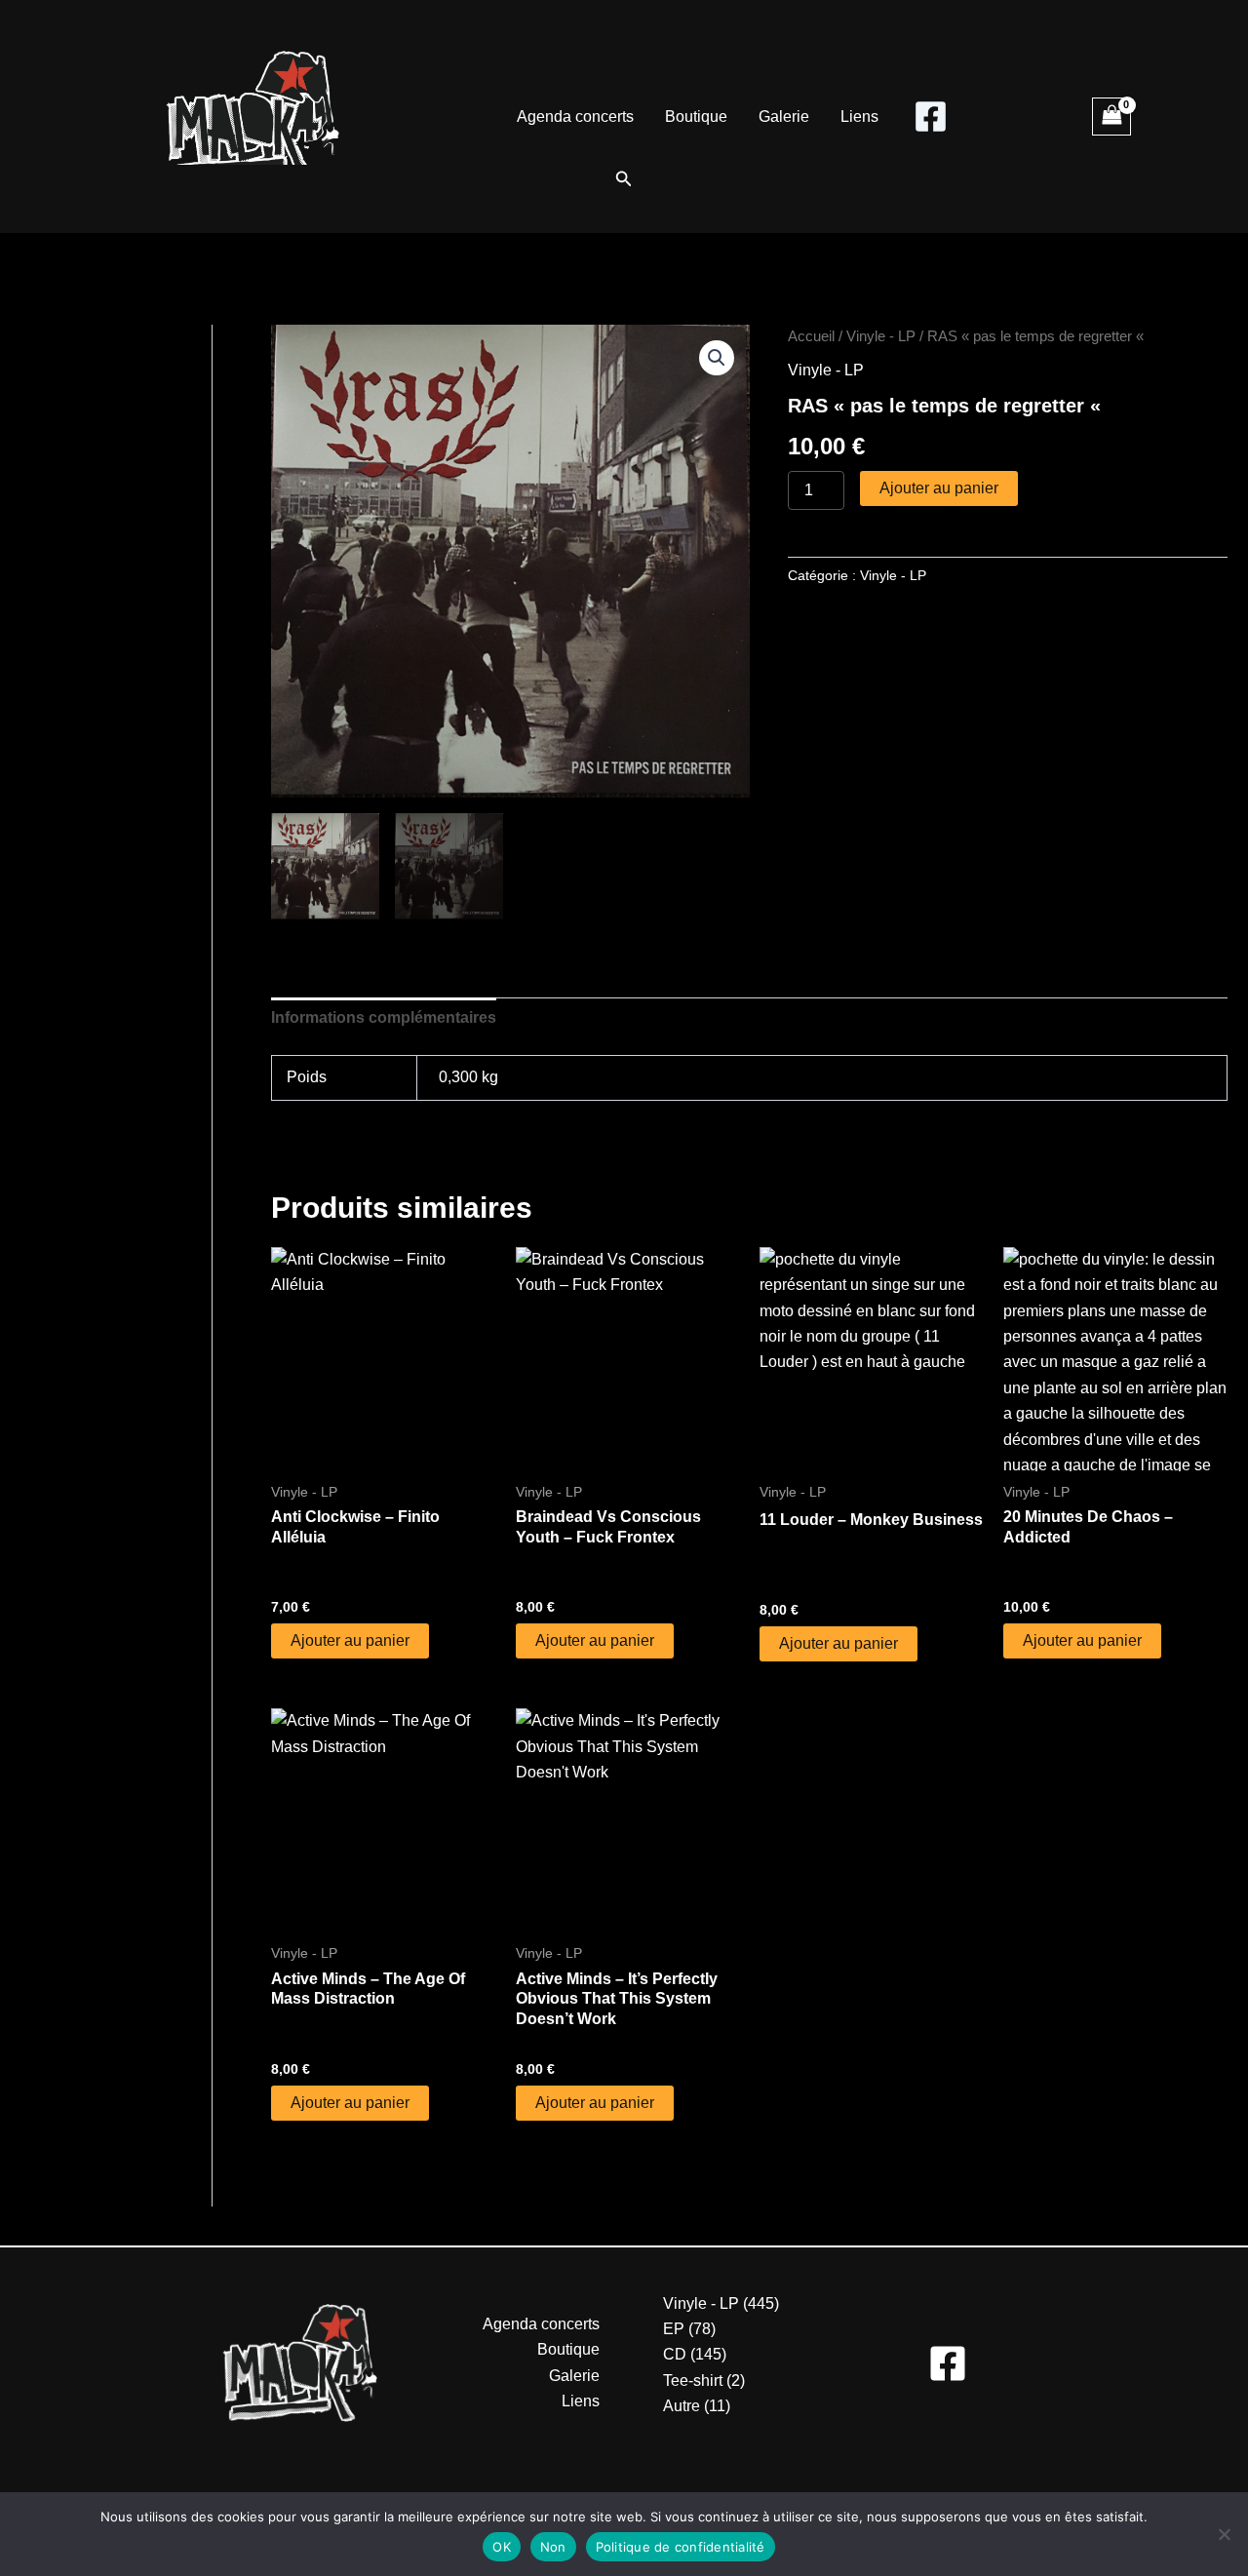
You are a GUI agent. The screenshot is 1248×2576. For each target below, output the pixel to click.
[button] (624, 179)
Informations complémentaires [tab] (384, 1017)
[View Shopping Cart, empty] (1111, 117)
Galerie (784, 117)
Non (553, 2547)
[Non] (1224, 2534)
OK (502, 2547)
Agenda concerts (575, 117)
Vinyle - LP (881, 336)
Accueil (811, 336)
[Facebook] (931, 117)
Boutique (696, 117)
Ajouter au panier (939, 488)
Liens (859, 117)
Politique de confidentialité (681, 2547)
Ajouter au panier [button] (350, 1640)
